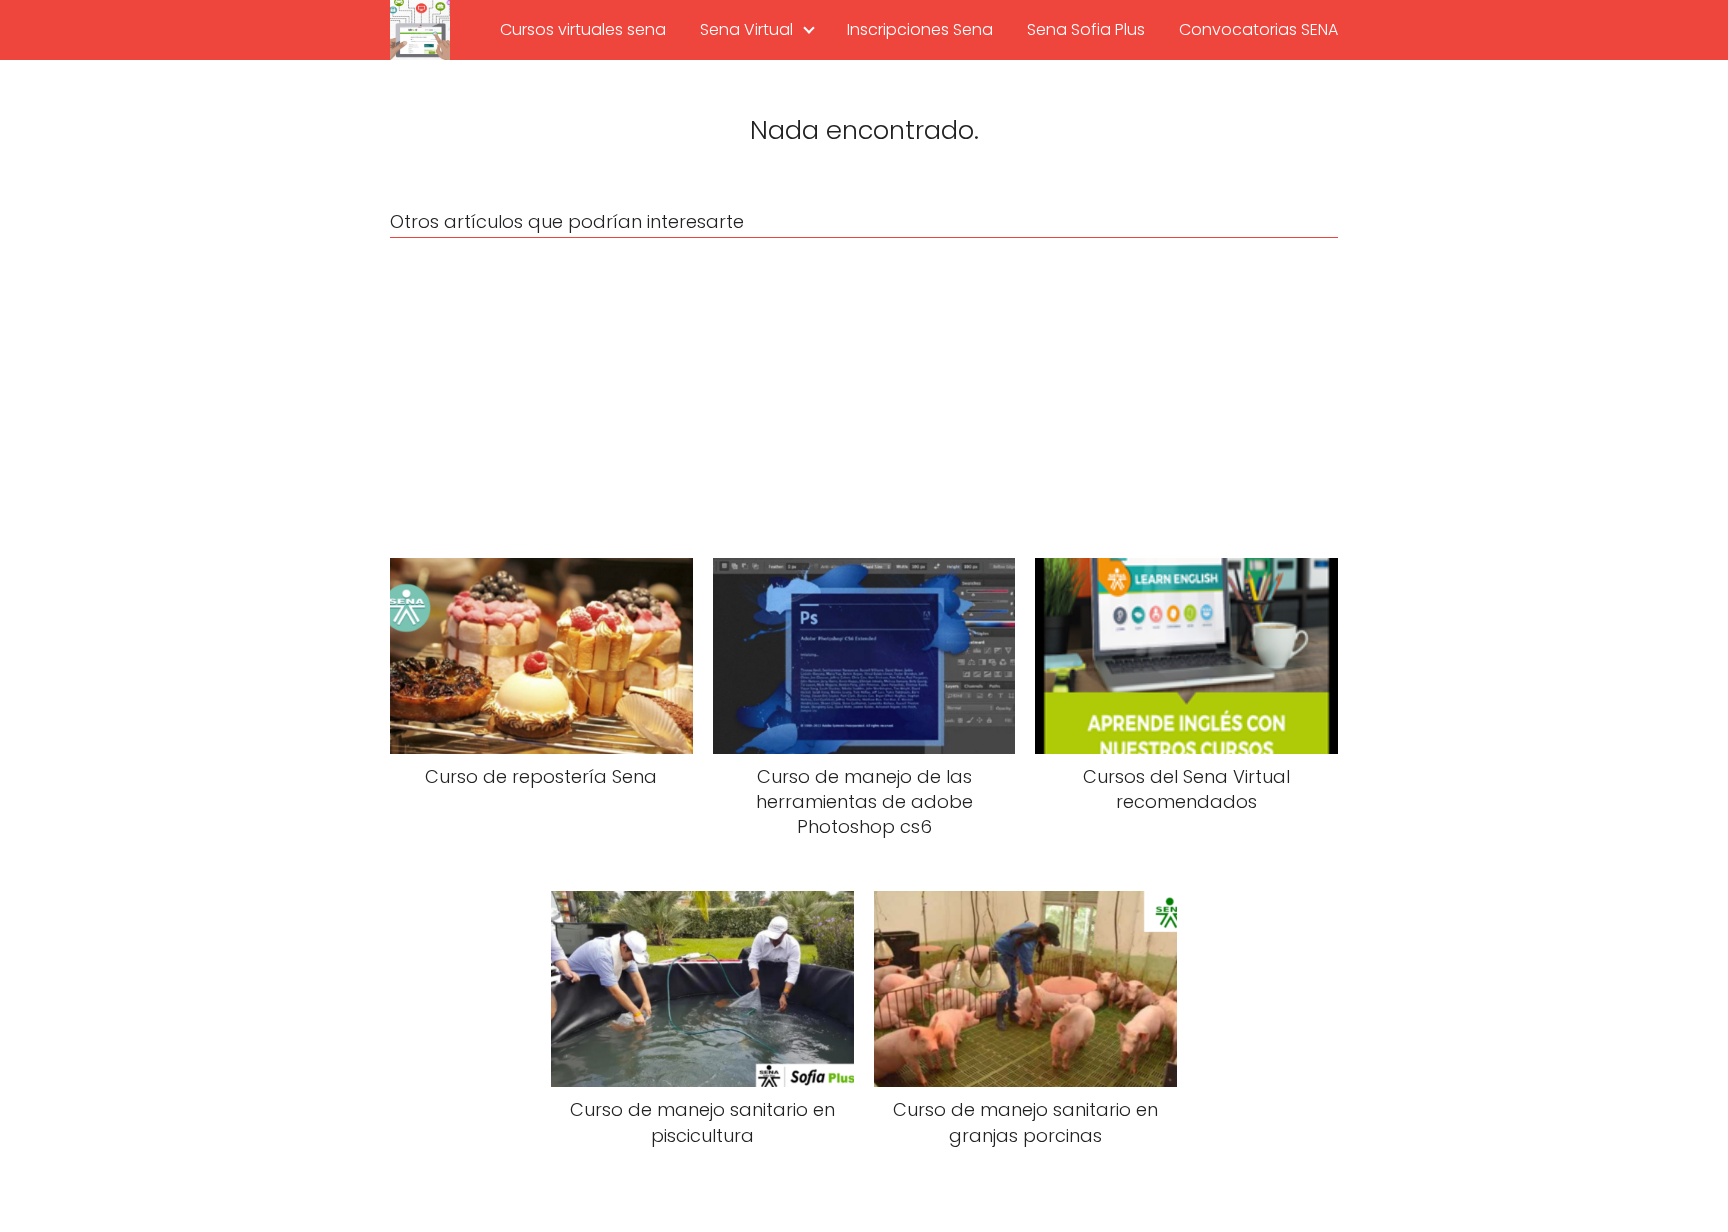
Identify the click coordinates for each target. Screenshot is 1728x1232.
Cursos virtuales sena (583, 29)
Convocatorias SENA (1258, 29)
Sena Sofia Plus (1086, 29)
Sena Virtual (746, 29)
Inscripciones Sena (920, 29)
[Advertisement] (864, 398)
